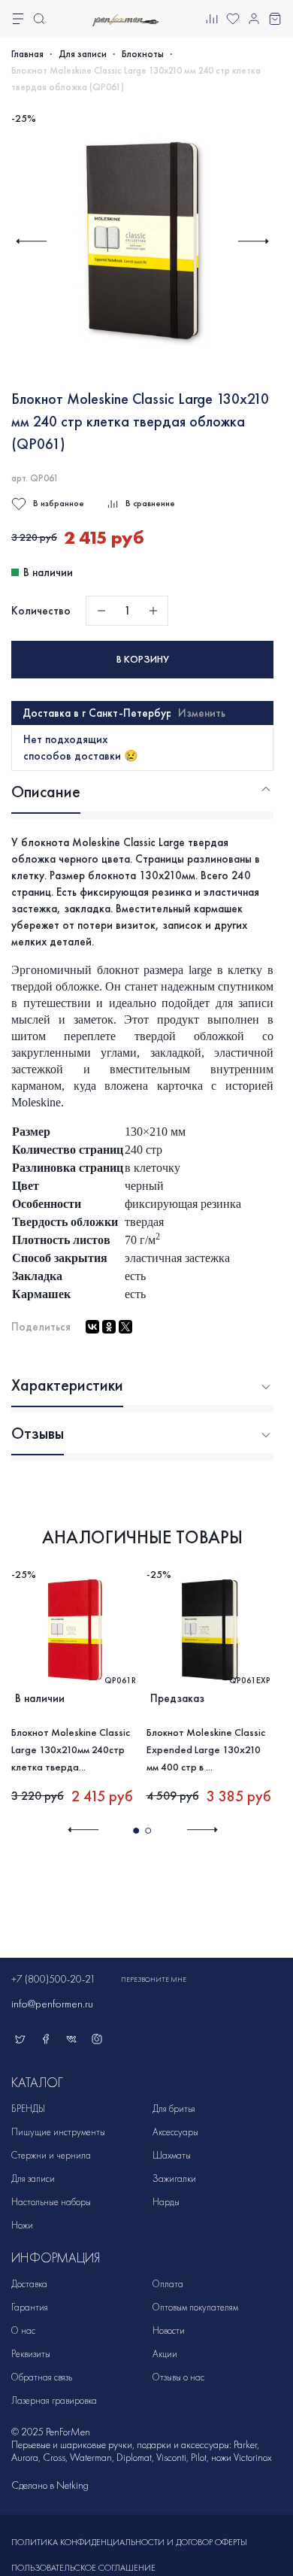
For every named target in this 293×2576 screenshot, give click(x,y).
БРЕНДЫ (28, 2109)
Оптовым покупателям (195, 2307)
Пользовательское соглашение (83, 2568)
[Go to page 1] (136, 1831)
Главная (27, 54)
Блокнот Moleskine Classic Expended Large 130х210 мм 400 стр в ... (206, 1750)
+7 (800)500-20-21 (53, 1979)
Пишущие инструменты (58, 2132)
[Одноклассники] (109, 1327)
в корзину (143, 659)
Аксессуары (175, 2132)
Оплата (168, 2284)
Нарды (166, 2202)
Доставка (29, 2284)
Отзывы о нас (178, 2377)
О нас (23, 2330)
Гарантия (30, 2307)
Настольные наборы (51, 2202)
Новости (169, 2330)
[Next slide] (254, 241)
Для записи (83, 54)
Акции (165, 2354)
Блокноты (143, 54)
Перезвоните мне (154, 1980)
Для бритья (174, 2109)
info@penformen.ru (52, 2004)
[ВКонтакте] (92, 1327)
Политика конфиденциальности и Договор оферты (129, 2542)
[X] (125, 1327)
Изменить (202, 713)
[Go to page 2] (148, 1831)
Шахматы (172, 2155)
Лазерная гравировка (54, 2400)
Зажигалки (174, 2179)
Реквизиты (31, 2354)
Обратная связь (42, 2377)
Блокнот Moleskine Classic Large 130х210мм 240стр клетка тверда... (71, 1750)
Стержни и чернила (51, 2155)
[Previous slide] (31, 241)
